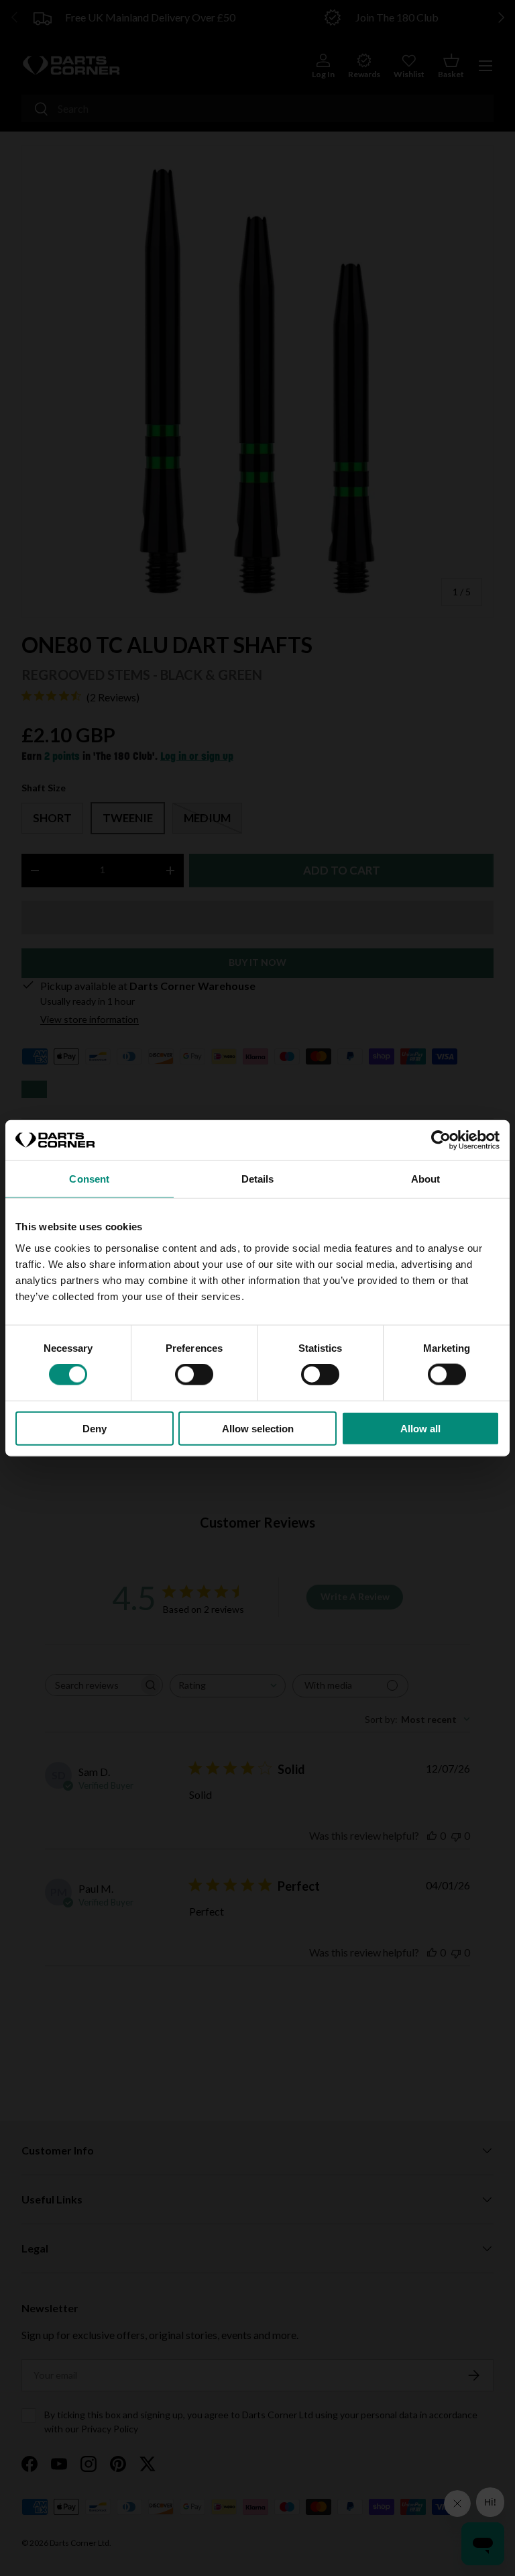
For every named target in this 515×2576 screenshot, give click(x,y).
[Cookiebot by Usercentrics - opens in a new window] (441, 1140)
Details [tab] (258, 1179)
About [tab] (426, 1179)
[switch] (194, 1375)
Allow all (420, 1428)
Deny (95, 1428)
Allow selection (258, 1428)
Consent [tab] (89, 1179)
